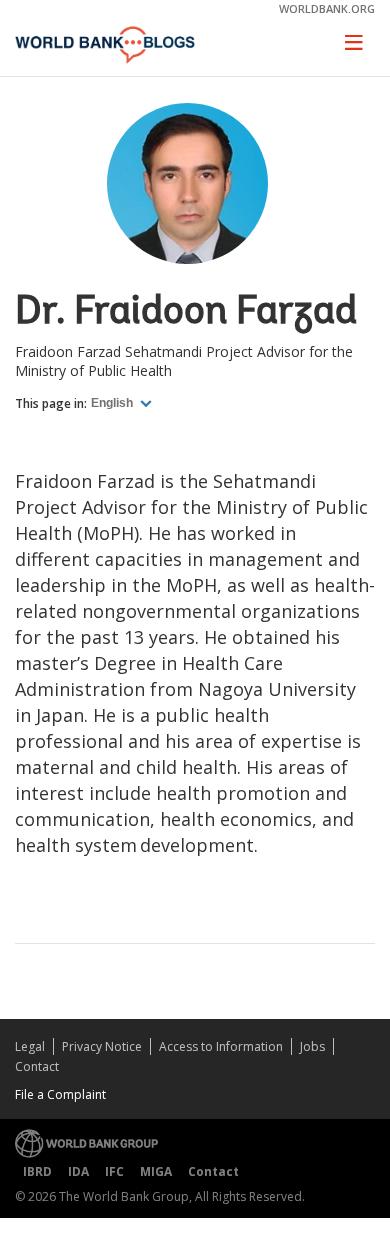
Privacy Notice (102, 1046)
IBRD (37, 1171)
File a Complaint (60, 1094)
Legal (30, 1046)
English (113, 403)
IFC (114, 1171)
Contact (37, 1066)
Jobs (312, 1046)
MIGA (156, 1171)
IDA (78, 1171)
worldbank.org (327, 8)
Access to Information (221, 1046)
